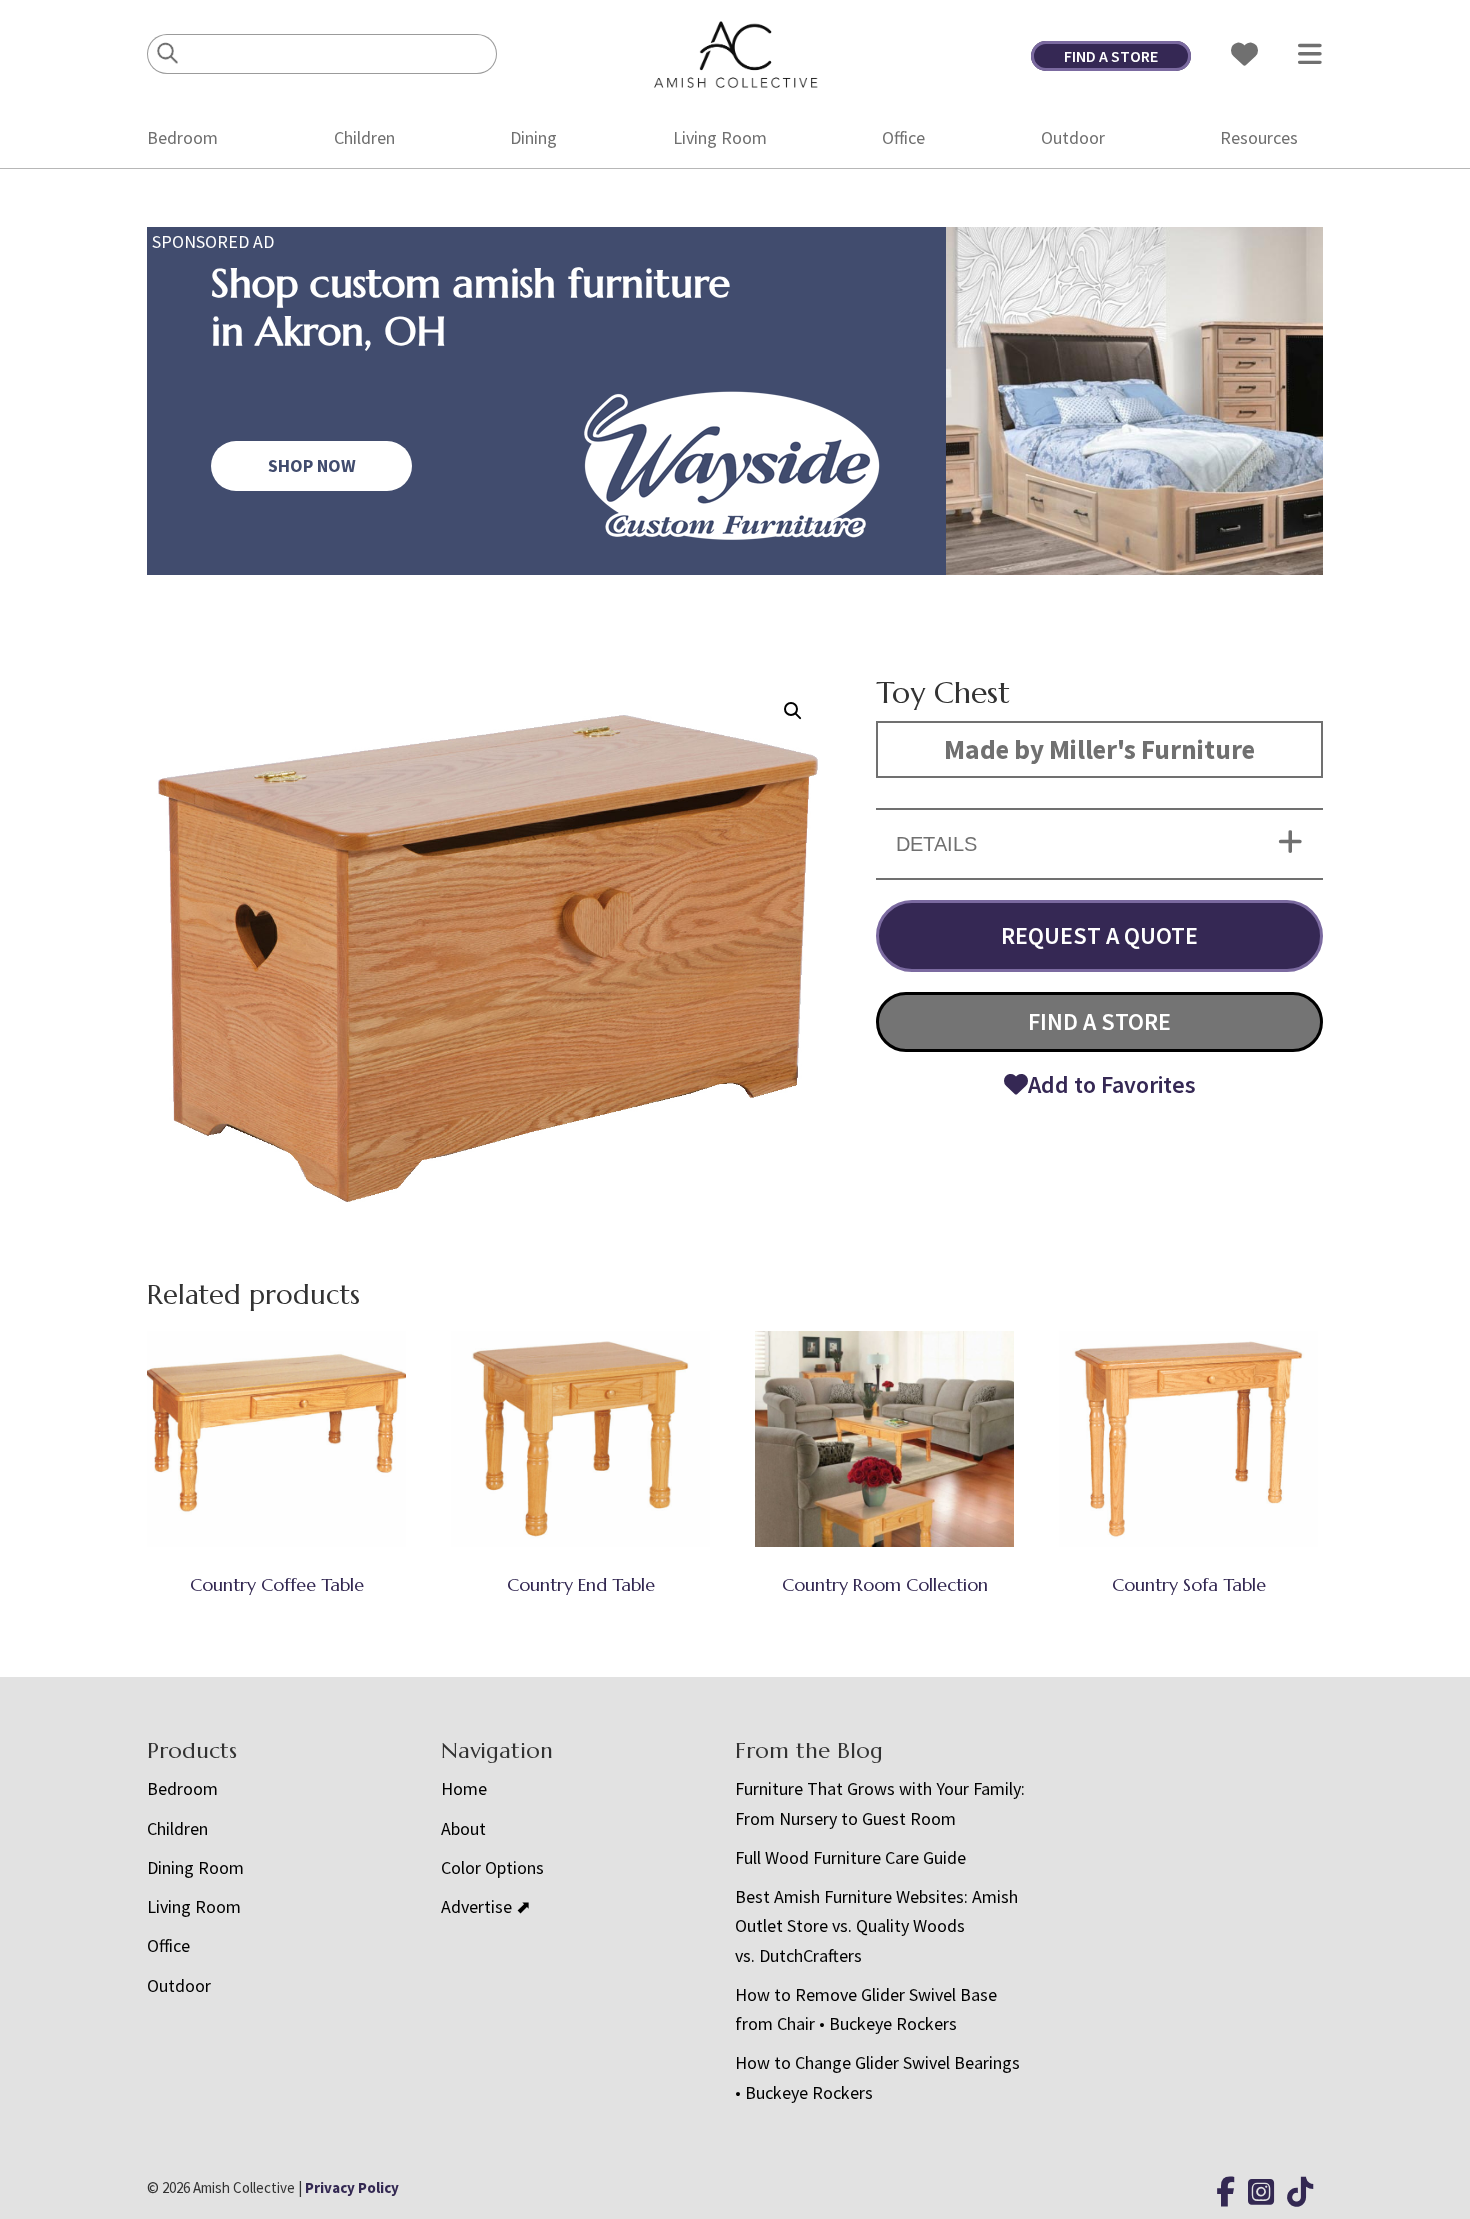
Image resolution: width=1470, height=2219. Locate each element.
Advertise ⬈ (486, 1906)
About (463, 1828)
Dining (533, 137)
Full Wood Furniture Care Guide (850, 1857)
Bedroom (182, 137)
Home (464, 1788)
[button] (793, 711)
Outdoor (1073, 137)
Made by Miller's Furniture (1099, 749)
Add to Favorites (1112, 1084)
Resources (1259, 137)
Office (903, 137)
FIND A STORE (1111, 56)
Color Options (492, 1867)
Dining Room (195, 1867)
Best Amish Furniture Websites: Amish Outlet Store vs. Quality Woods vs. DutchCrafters (876, 1926)
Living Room (720, 137)
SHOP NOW (312, 465)
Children (364, 137)
